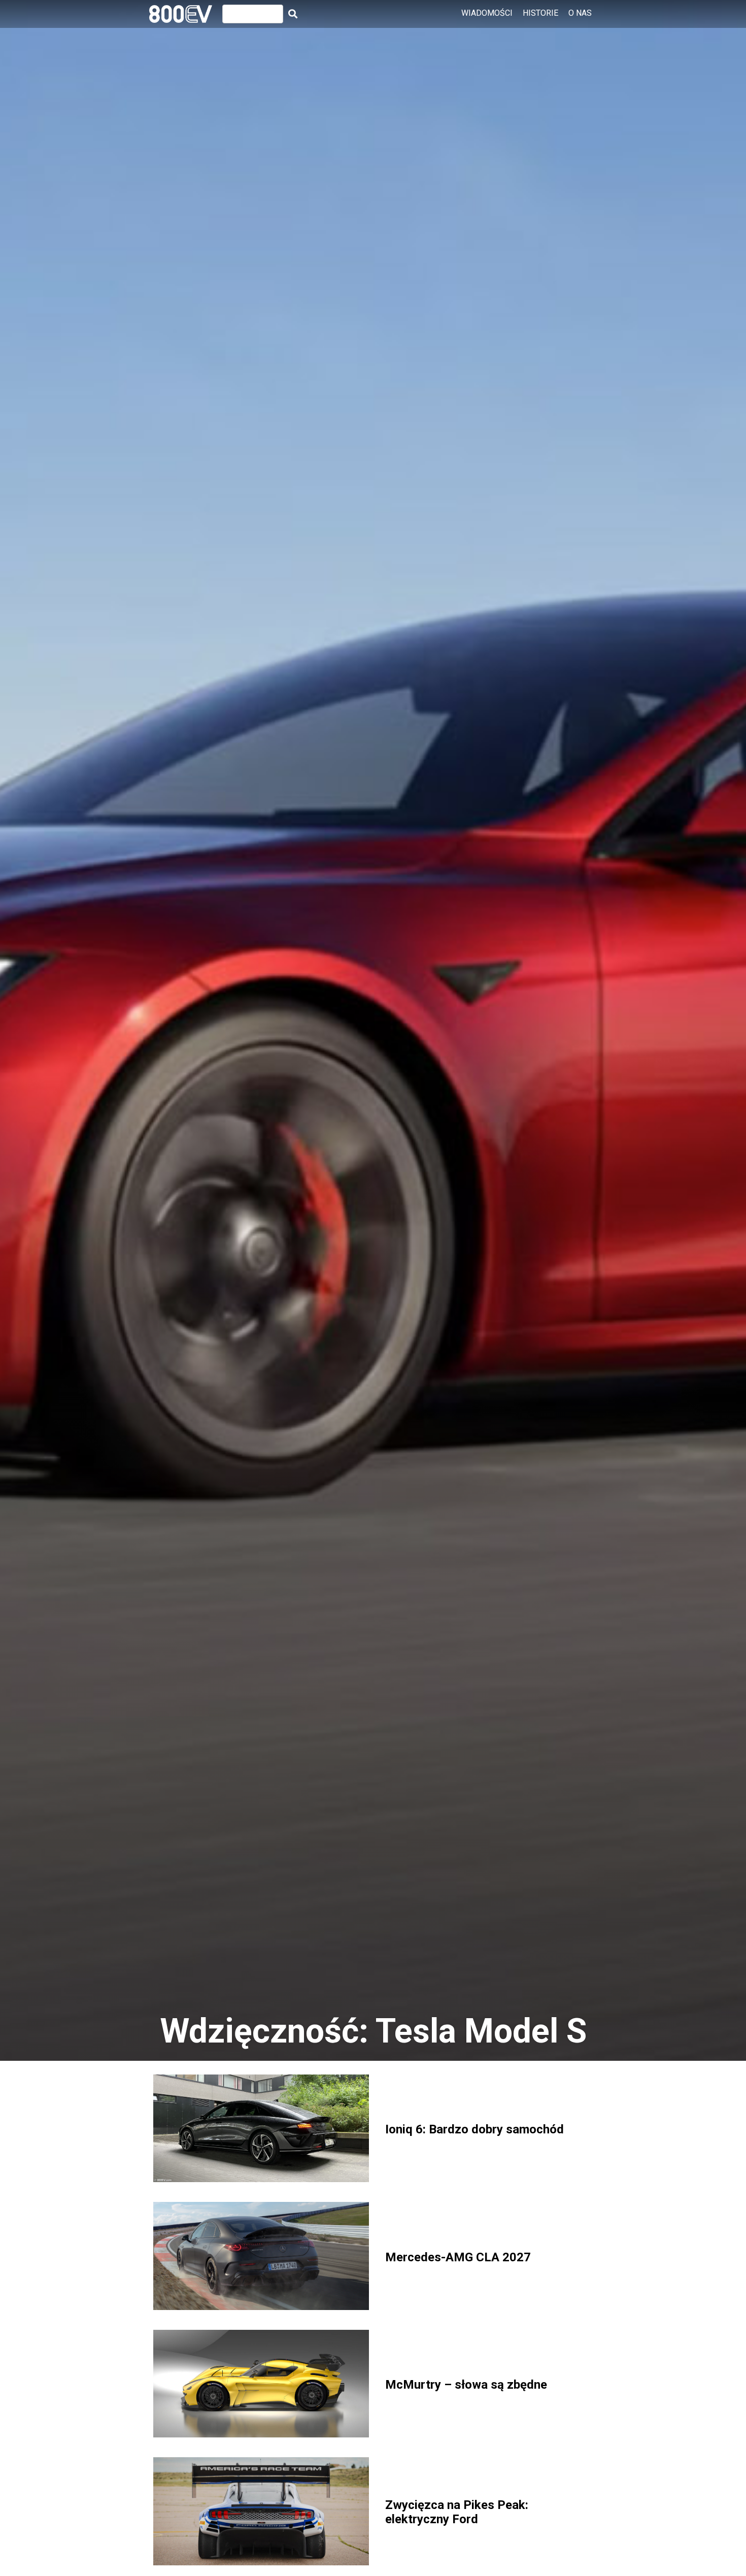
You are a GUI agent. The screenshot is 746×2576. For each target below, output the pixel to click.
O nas (580, 13)
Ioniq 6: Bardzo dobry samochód (474, 2129)
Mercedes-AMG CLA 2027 (458, 2257)
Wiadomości (487, 13)
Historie (540, 13)
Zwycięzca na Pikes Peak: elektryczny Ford (457, 2512)
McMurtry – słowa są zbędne (466, 2385)
